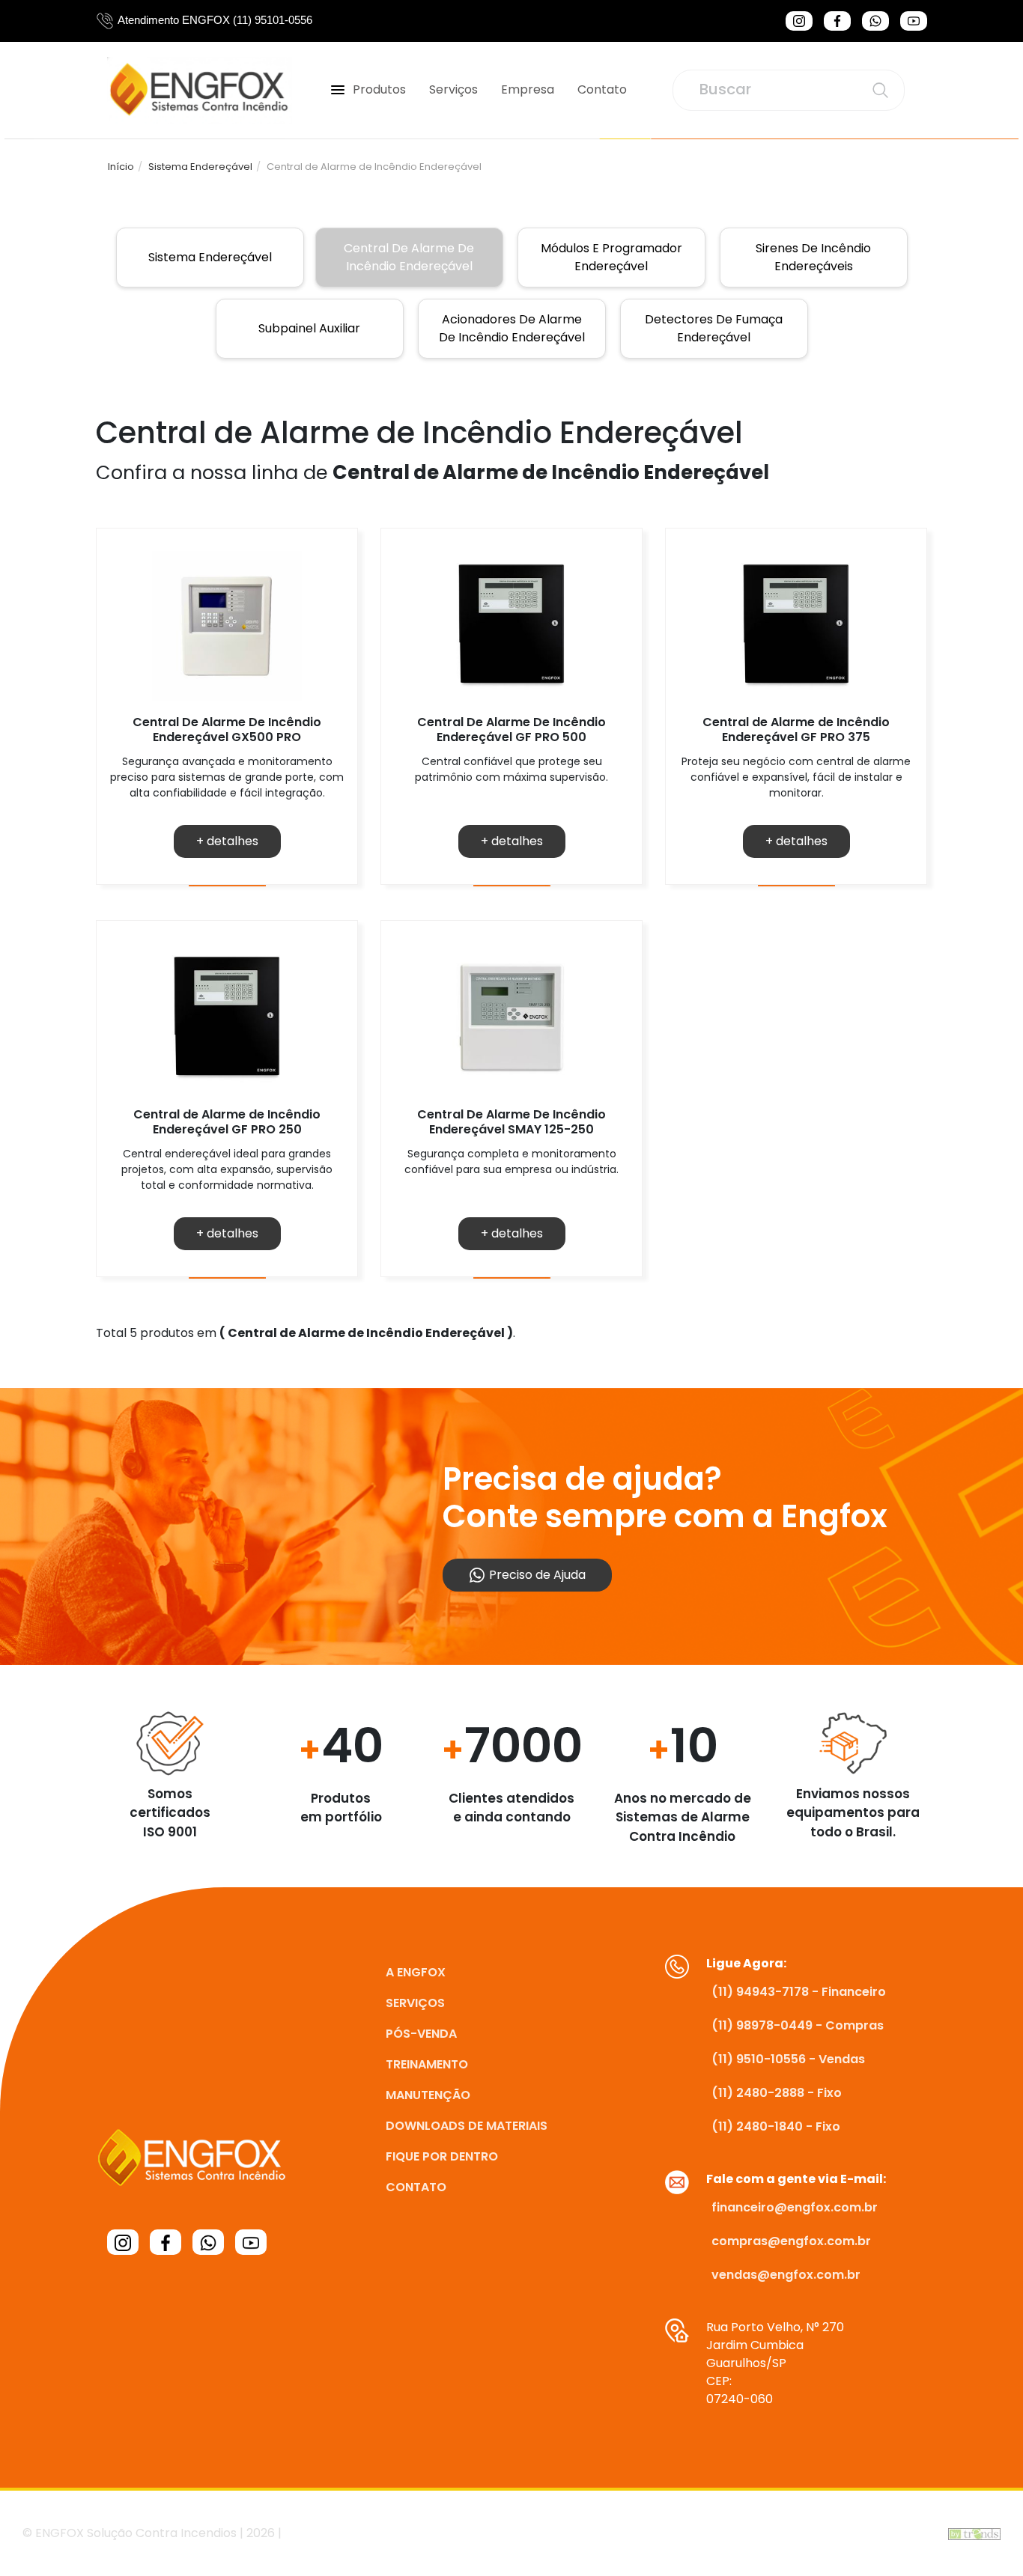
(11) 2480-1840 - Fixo (776, 2126)
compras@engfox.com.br (791, 2241)
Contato (602, 89)
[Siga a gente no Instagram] (799, 21)
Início (121, 167)
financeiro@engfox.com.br (795, 2207)
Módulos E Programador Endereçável (611, 257)
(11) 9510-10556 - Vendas (788, 2059)
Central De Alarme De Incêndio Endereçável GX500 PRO (227, 729)
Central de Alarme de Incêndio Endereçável (409, 257)
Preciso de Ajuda (536, 1575)
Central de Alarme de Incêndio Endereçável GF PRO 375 (796, 729)
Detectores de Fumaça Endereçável (714, 328)
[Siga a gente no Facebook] (837, 21)
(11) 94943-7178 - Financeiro (799, 1992)
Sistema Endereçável (200, 167)
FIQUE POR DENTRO (442, 2156)
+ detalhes (227, 841)
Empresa (528, 89)
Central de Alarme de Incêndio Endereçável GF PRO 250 (227, 1121)
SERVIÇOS (415, 2003)
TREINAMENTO (427, 2064)
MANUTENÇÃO (428, 2095)
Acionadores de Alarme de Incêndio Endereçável (512, 328)
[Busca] (880, 90)
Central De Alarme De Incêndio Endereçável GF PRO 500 (511, 729)
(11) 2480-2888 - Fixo (777, 2093)
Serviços (453, 89)
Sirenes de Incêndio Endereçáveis (813, 257)
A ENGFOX (416, 1972)
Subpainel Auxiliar (309, 328)
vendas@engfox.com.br (786, 2275)
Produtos (379, 89)
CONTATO (416, 2187)
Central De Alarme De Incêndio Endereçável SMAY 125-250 (511, 1121)
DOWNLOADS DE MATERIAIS (467, 2126)
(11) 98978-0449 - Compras (798, 2025)
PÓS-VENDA (421, 2034)
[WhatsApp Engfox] (875, 21)
